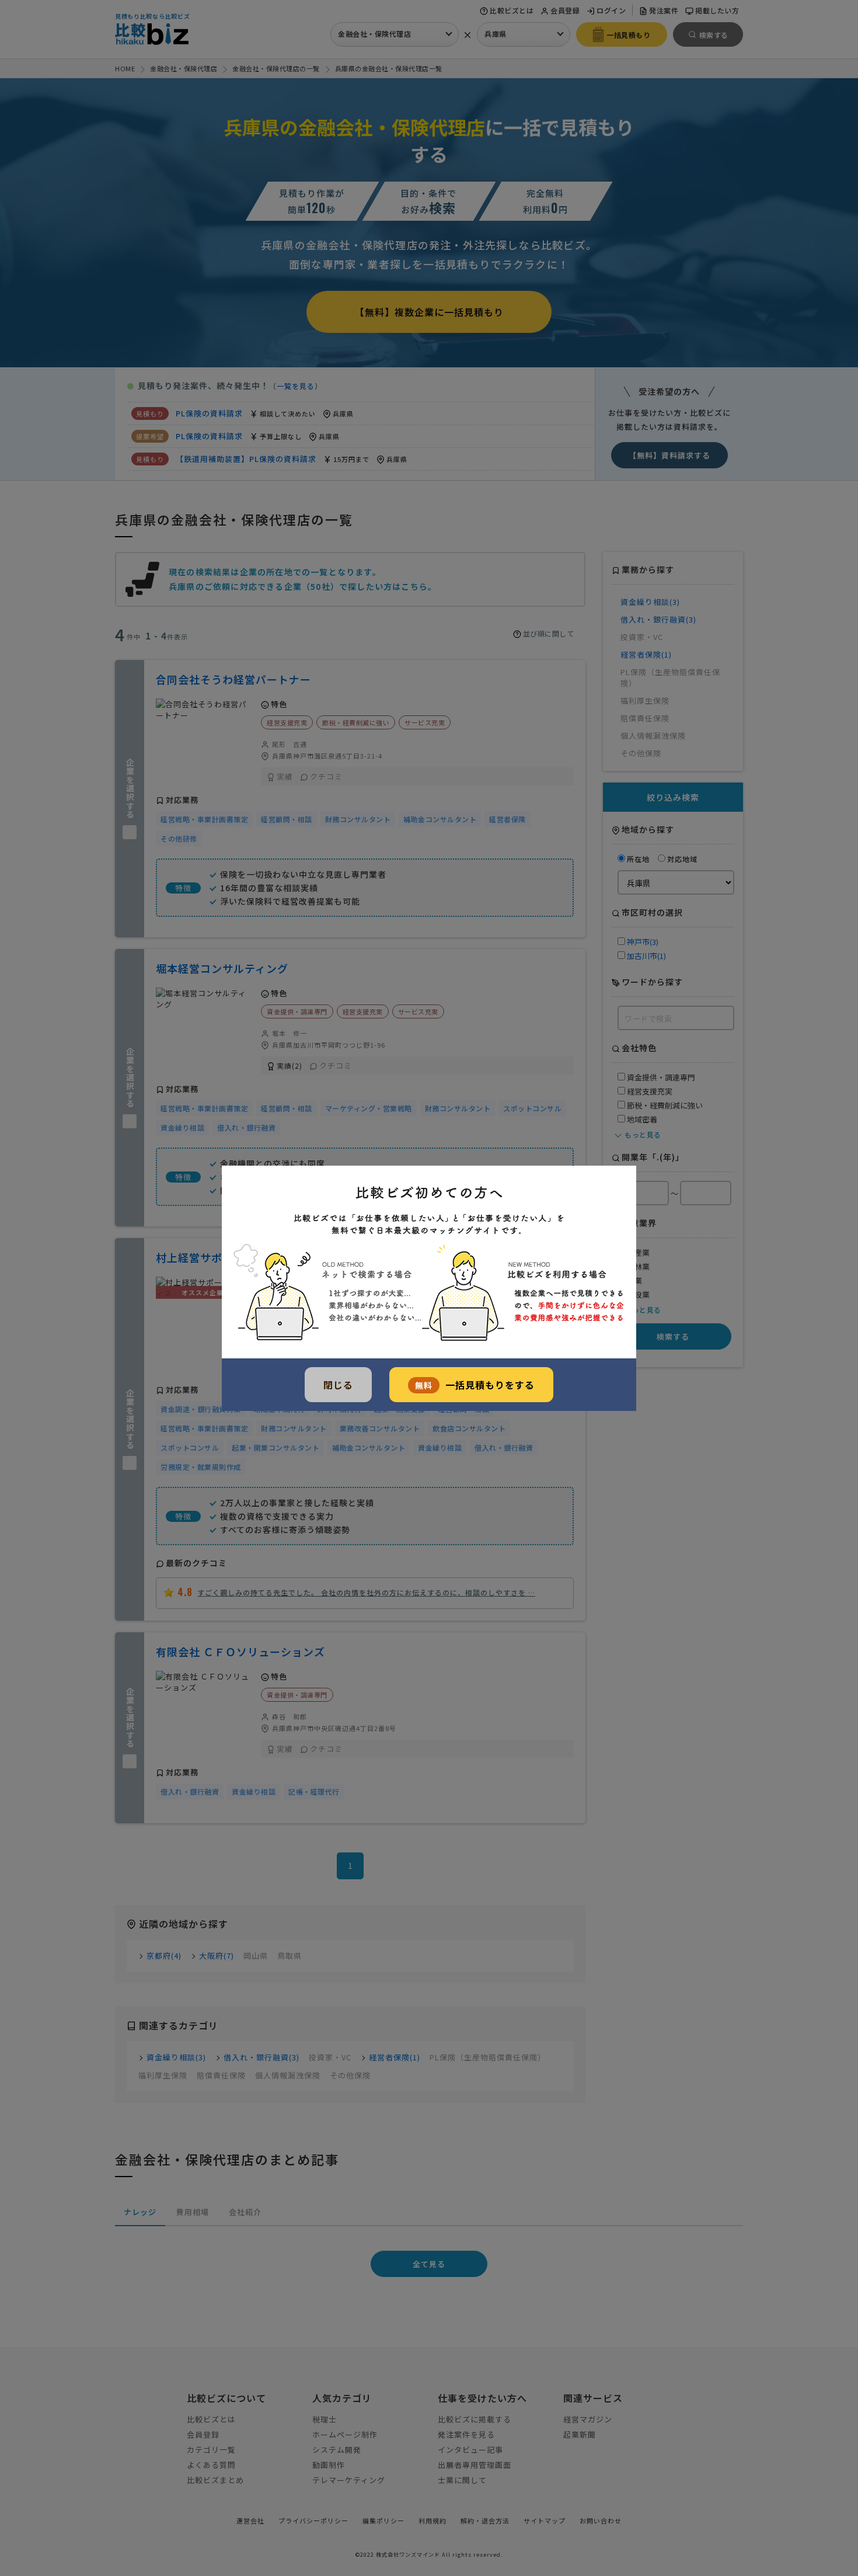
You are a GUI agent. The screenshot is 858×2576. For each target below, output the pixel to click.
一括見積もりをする (475, 1385)
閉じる (338, 1385)
